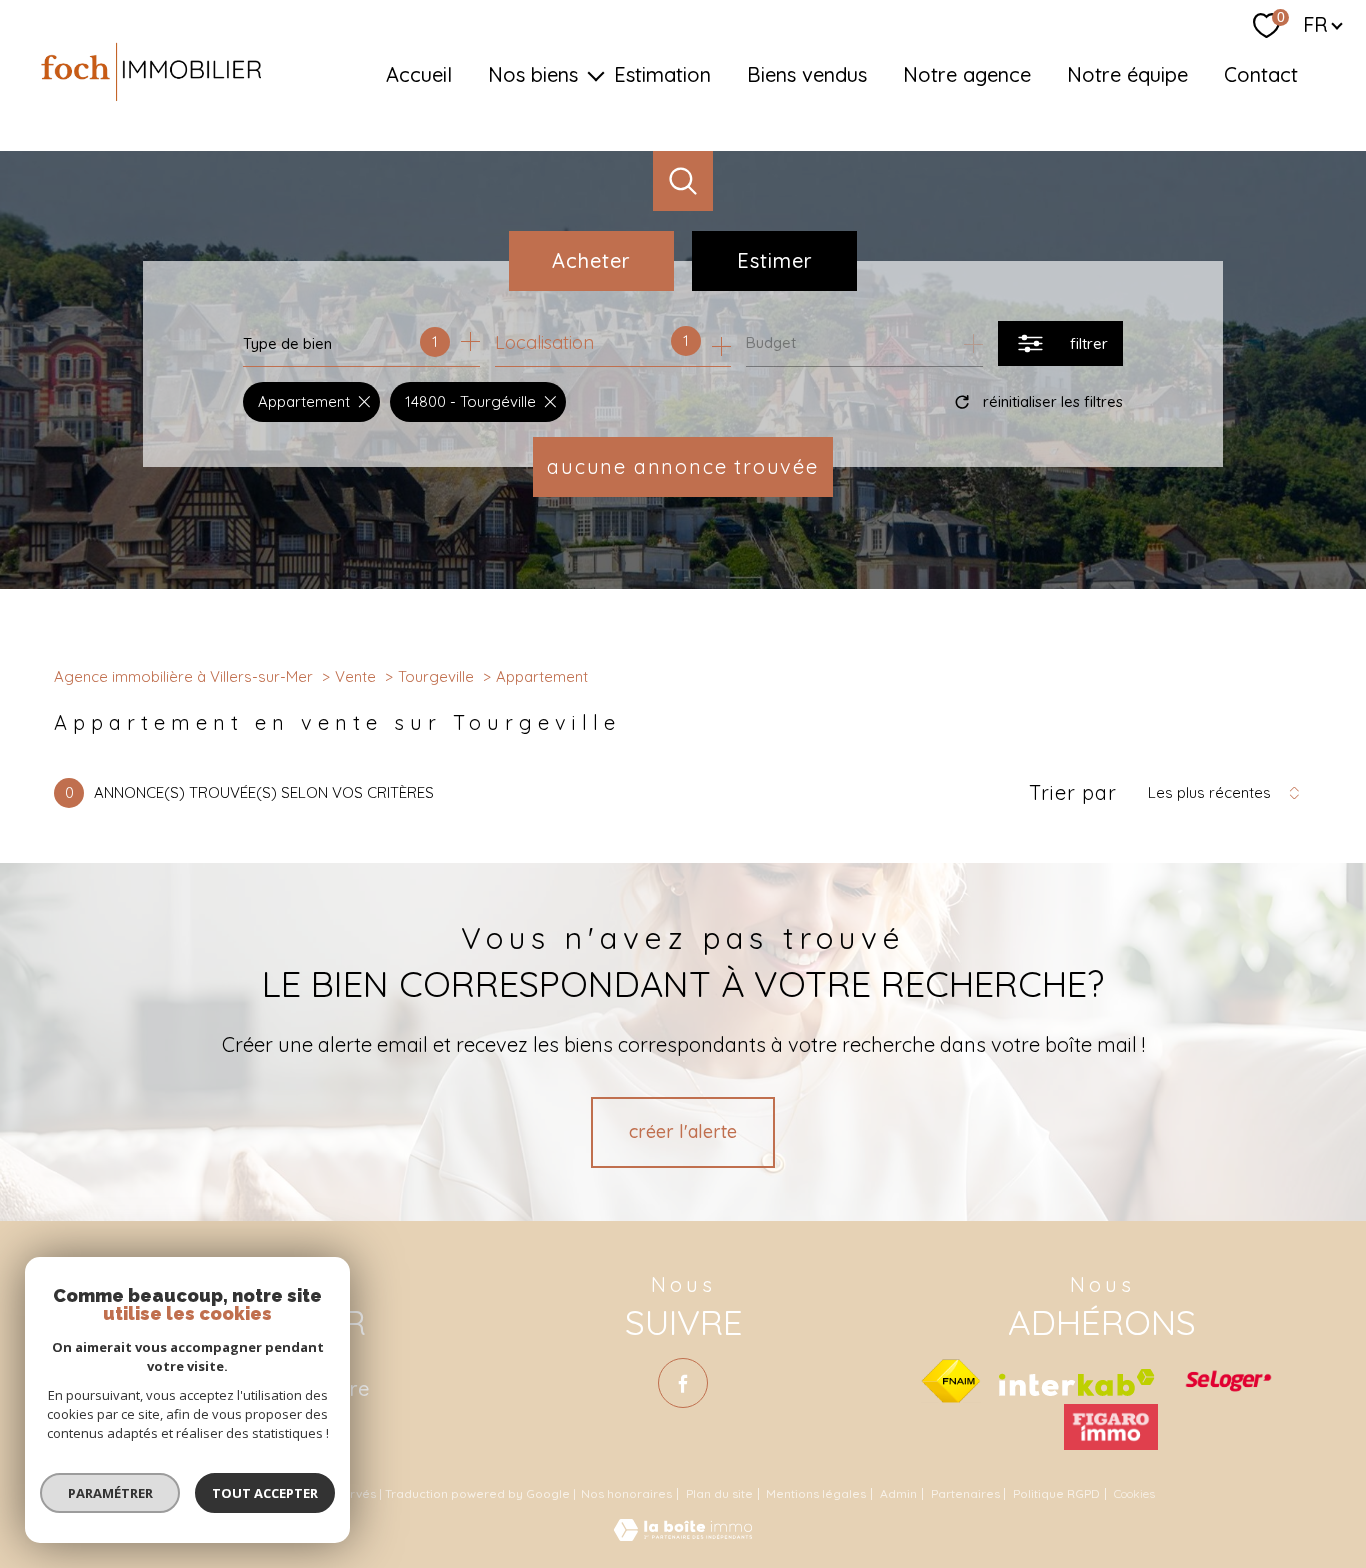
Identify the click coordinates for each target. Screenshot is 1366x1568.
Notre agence (967, 74)
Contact (1261, 74)
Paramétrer (110, 1493)
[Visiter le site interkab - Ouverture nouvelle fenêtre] (1077, 1382)
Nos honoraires (626, 1493)
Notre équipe (1127, 74)
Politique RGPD (1056, 1493)
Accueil (419, 74)
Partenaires (965, 1493)
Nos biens (533, 74)
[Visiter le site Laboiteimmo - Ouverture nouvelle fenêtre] (683, 1534)
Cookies (1134, 1494)
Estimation (662, 74)
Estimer (775, 260)
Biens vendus (807, 74)
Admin (898, 1493)
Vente (355, 676)
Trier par (1073, 793)
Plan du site (719, 1493)
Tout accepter (265, 1493)
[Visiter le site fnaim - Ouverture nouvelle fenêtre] (951, 1381)
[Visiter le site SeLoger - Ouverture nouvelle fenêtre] (1228, 1381)
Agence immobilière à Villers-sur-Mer (183, 676)
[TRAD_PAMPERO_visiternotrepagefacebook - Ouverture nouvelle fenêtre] (683, 1383)
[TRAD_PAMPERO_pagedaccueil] (151, 99)
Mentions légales (816, 1493)
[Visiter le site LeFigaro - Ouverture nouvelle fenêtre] (1111, 1427)
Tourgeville (436, 676)
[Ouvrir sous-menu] (596, 75)
